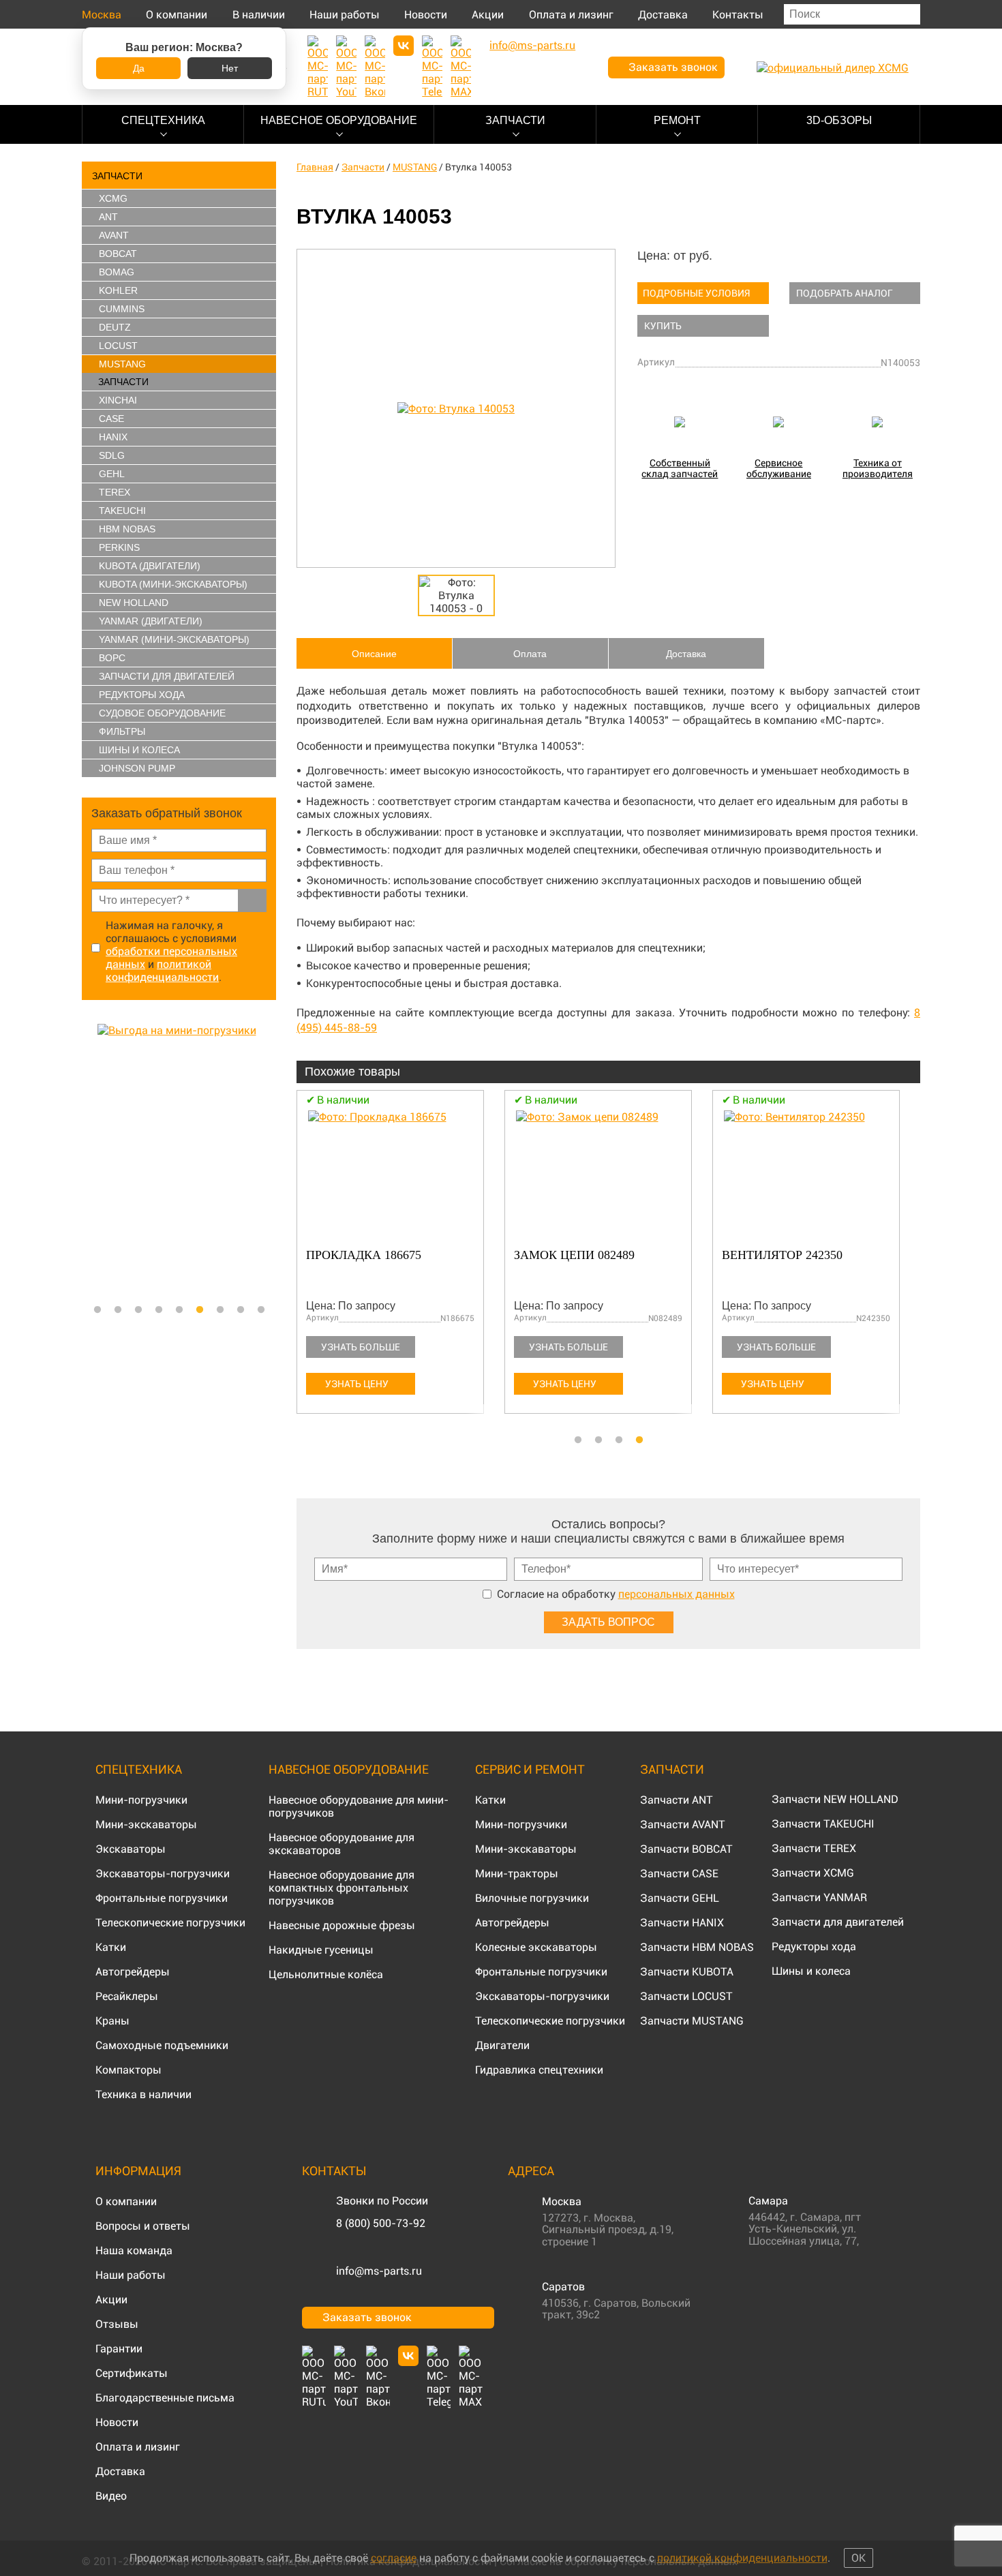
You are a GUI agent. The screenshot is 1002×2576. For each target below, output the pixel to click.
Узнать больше (361, 1347)
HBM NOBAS (127, 529)
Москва (102, 15)
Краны (112, 2021)
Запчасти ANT (677, 1800)
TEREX (115, 492)
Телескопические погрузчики (170, 1923)
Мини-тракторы (517, 1874)
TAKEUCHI (122, 511)
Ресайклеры (127, 1996)
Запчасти (515, 120)
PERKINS (119, 547)
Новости (426, 15)
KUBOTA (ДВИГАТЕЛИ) (150, 566)
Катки (111, 1947)
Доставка (663, 15)
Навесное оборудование (339, 120)
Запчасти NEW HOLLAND (835, 1799)
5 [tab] (179, 1310)
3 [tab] (138, 1310)
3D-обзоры (839, 120)
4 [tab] (159, 1310)
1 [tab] (97, 1310)
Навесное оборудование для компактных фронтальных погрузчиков (341, 1888)
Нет (230, 68)
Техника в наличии (143, 2094)
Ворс (112, 658)
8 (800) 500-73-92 (381, 2223)
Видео (111, 2496)
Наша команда (134, 2251)
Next (269, 1160)
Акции (488, 15)
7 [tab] (220, 1310)
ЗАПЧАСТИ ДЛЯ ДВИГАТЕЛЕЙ (167, 676)
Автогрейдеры (133, 1972)
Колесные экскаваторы (536, 1947)
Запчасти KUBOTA (687, 1972)
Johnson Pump (137, 768)
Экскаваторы (131, 1849)
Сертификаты (132, 2373)
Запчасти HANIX (682, 1923)
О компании (177, 15)
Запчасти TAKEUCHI (823, 1824)
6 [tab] (200, 1310)
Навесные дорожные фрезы (342, 1925)
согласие (394, 2558)
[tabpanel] (179, 1160)
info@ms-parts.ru (379, 2271)
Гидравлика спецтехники (539, 2070)
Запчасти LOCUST (686, 1996)
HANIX (113, 437)
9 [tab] (261, 1310)
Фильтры (122, 731)
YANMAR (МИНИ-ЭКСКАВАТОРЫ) (174, 639)
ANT (108, 217)
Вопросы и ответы (143, 2226)
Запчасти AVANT (683, 1824)
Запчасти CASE (679, 1874)
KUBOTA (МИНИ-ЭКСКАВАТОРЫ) (173, 584)
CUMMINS (122, 309)
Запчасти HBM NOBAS (697, 1947)
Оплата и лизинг (571, 15)
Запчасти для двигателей (838, 1922)
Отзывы (117, 2324)
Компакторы (128, 2070)
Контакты (738, 15)
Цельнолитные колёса (326, 1974)
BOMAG (117, 272)
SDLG (112, 455)
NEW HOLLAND (134, 603)
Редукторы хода (142, 695)
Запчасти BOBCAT (686, 1849)
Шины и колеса (139, 750)
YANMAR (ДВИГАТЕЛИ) (151, 621)
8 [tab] (241, 1310)
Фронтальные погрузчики (162, 1898)
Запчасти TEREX (814, 1848)
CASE (111, 419)
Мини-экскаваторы (146, 1824)
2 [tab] (118, 1310)
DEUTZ (115, 327)
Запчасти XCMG (813, 1873)
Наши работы (345, 15)
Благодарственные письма (165, 2398)
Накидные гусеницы (321, 1950)
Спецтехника (163, 120)
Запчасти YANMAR (819, 1897)
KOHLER (118, 290)
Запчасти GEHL (680, 1898)
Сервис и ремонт (530, 1769)
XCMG (113, 198)
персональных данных (677, 1594)
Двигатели (502, 2045)
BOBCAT (118, 254)
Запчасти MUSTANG (692, 2021)
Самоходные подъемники (162, 2045)
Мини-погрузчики (141, 1800)
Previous (89, 1160)
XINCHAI (118, 400)
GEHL (112, 474)
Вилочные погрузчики (532, 1898)
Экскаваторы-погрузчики (163, 1874)
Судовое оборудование (162, 713)
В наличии (259, 15)
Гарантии (119, 2349)
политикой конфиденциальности (162, 971)
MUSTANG (122, 364)
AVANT (114, 235)
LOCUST (118, 346)
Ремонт (677, 120)
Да (139, 68)
